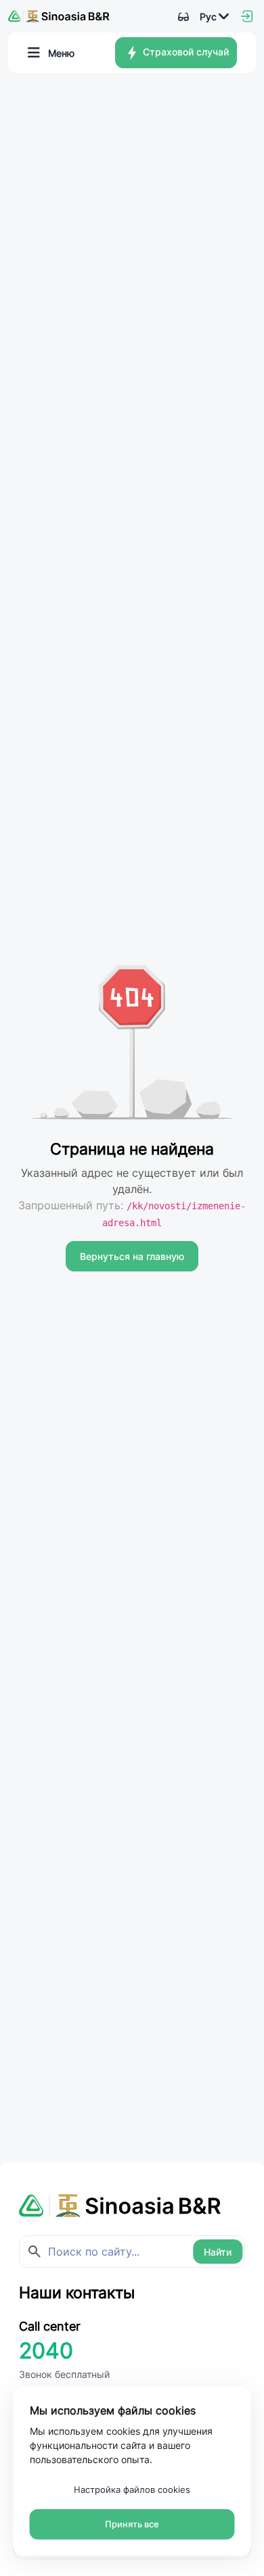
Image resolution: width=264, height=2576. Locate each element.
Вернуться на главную (132, 1256)
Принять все (132, 2524)
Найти (218, 2252)
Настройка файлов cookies (132, 2489)
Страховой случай (184, 52)
